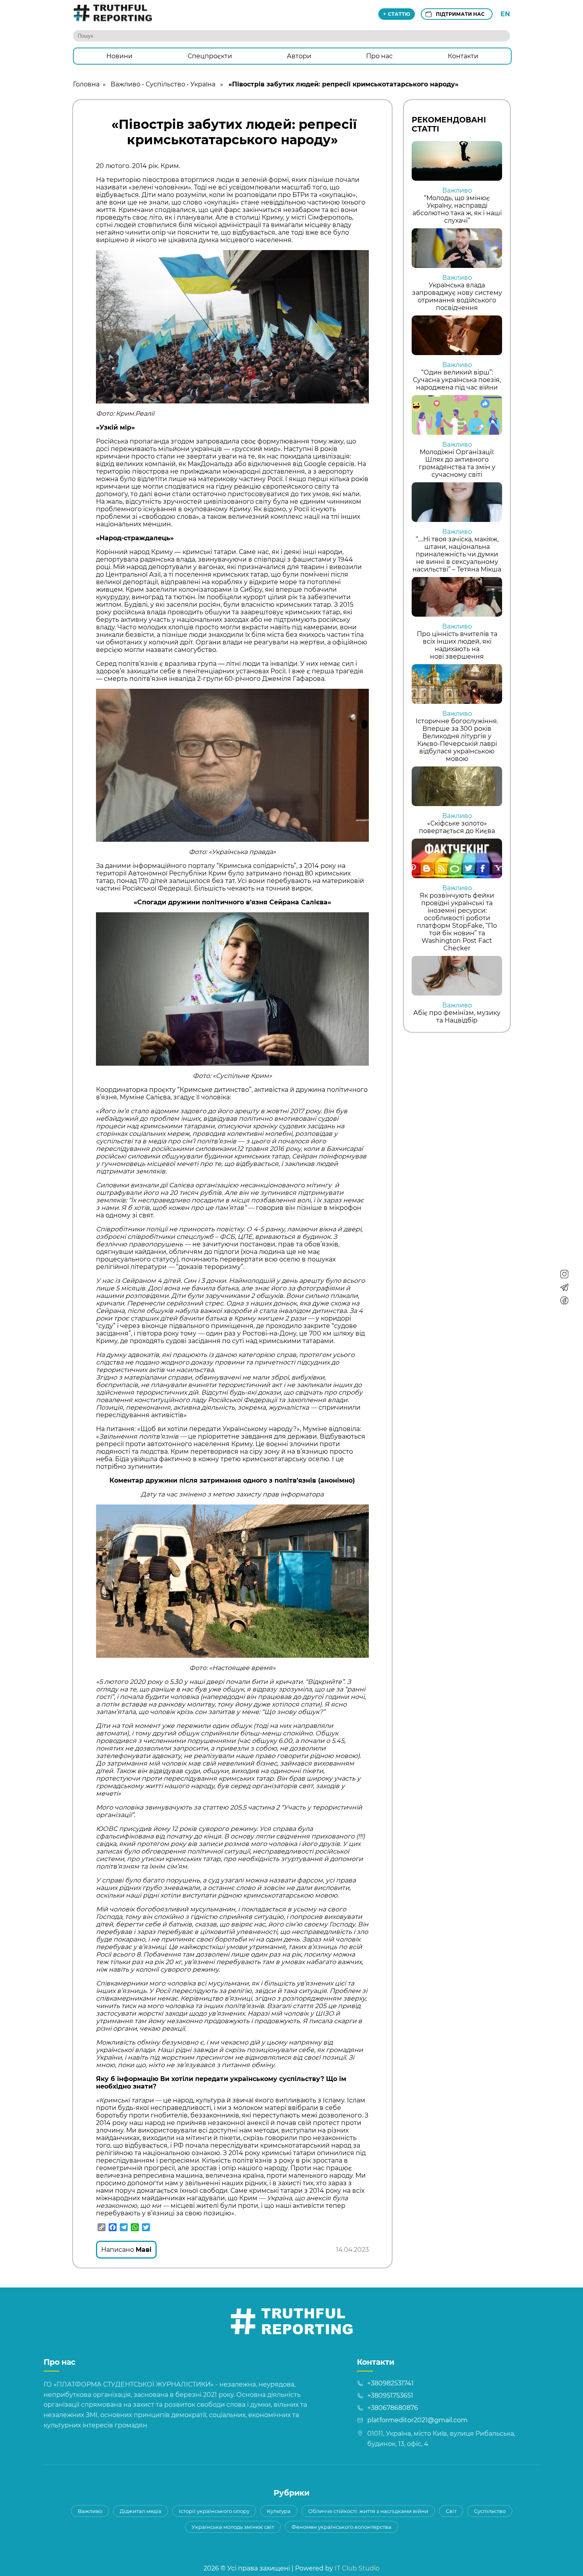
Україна (203, 84)
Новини (119, 56)
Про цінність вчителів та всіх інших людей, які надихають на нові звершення (457, 645)
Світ (451, 2511)
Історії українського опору (214, 2511)
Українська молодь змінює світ (233, 2527)
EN (505, 14)
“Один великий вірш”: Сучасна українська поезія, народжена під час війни (457, 380)
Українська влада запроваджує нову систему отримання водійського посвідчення (457, 296)
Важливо (126, 84)
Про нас (379, 56)
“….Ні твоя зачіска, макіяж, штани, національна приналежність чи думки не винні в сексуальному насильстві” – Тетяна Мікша (457, 554)
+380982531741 (390, 2383)
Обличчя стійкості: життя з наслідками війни (368, 2511)
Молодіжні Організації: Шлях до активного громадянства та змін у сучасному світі (457, 463)
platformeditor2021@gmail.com (417, 2420)
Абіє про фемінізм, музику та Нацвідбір (457, 1017)
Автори (299, 56)
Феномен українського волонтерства (341, 2527)
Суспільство (165, 84)
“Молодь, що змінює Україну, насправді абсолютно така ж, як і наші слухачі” (457, 209)
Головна (86, 84)
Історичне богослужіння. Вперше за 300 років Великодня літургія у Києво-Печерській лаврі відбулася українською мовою (457, 740)
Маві (144, 2250)
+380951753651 (390, 2395)
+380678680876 (393, 2408)
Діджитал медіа (141, 2511)
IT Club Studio (357, 2568)
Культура (279, 2511)
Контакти (463, 56)
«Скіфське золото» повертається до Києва (457, 827)
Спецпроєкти (210, 56)
